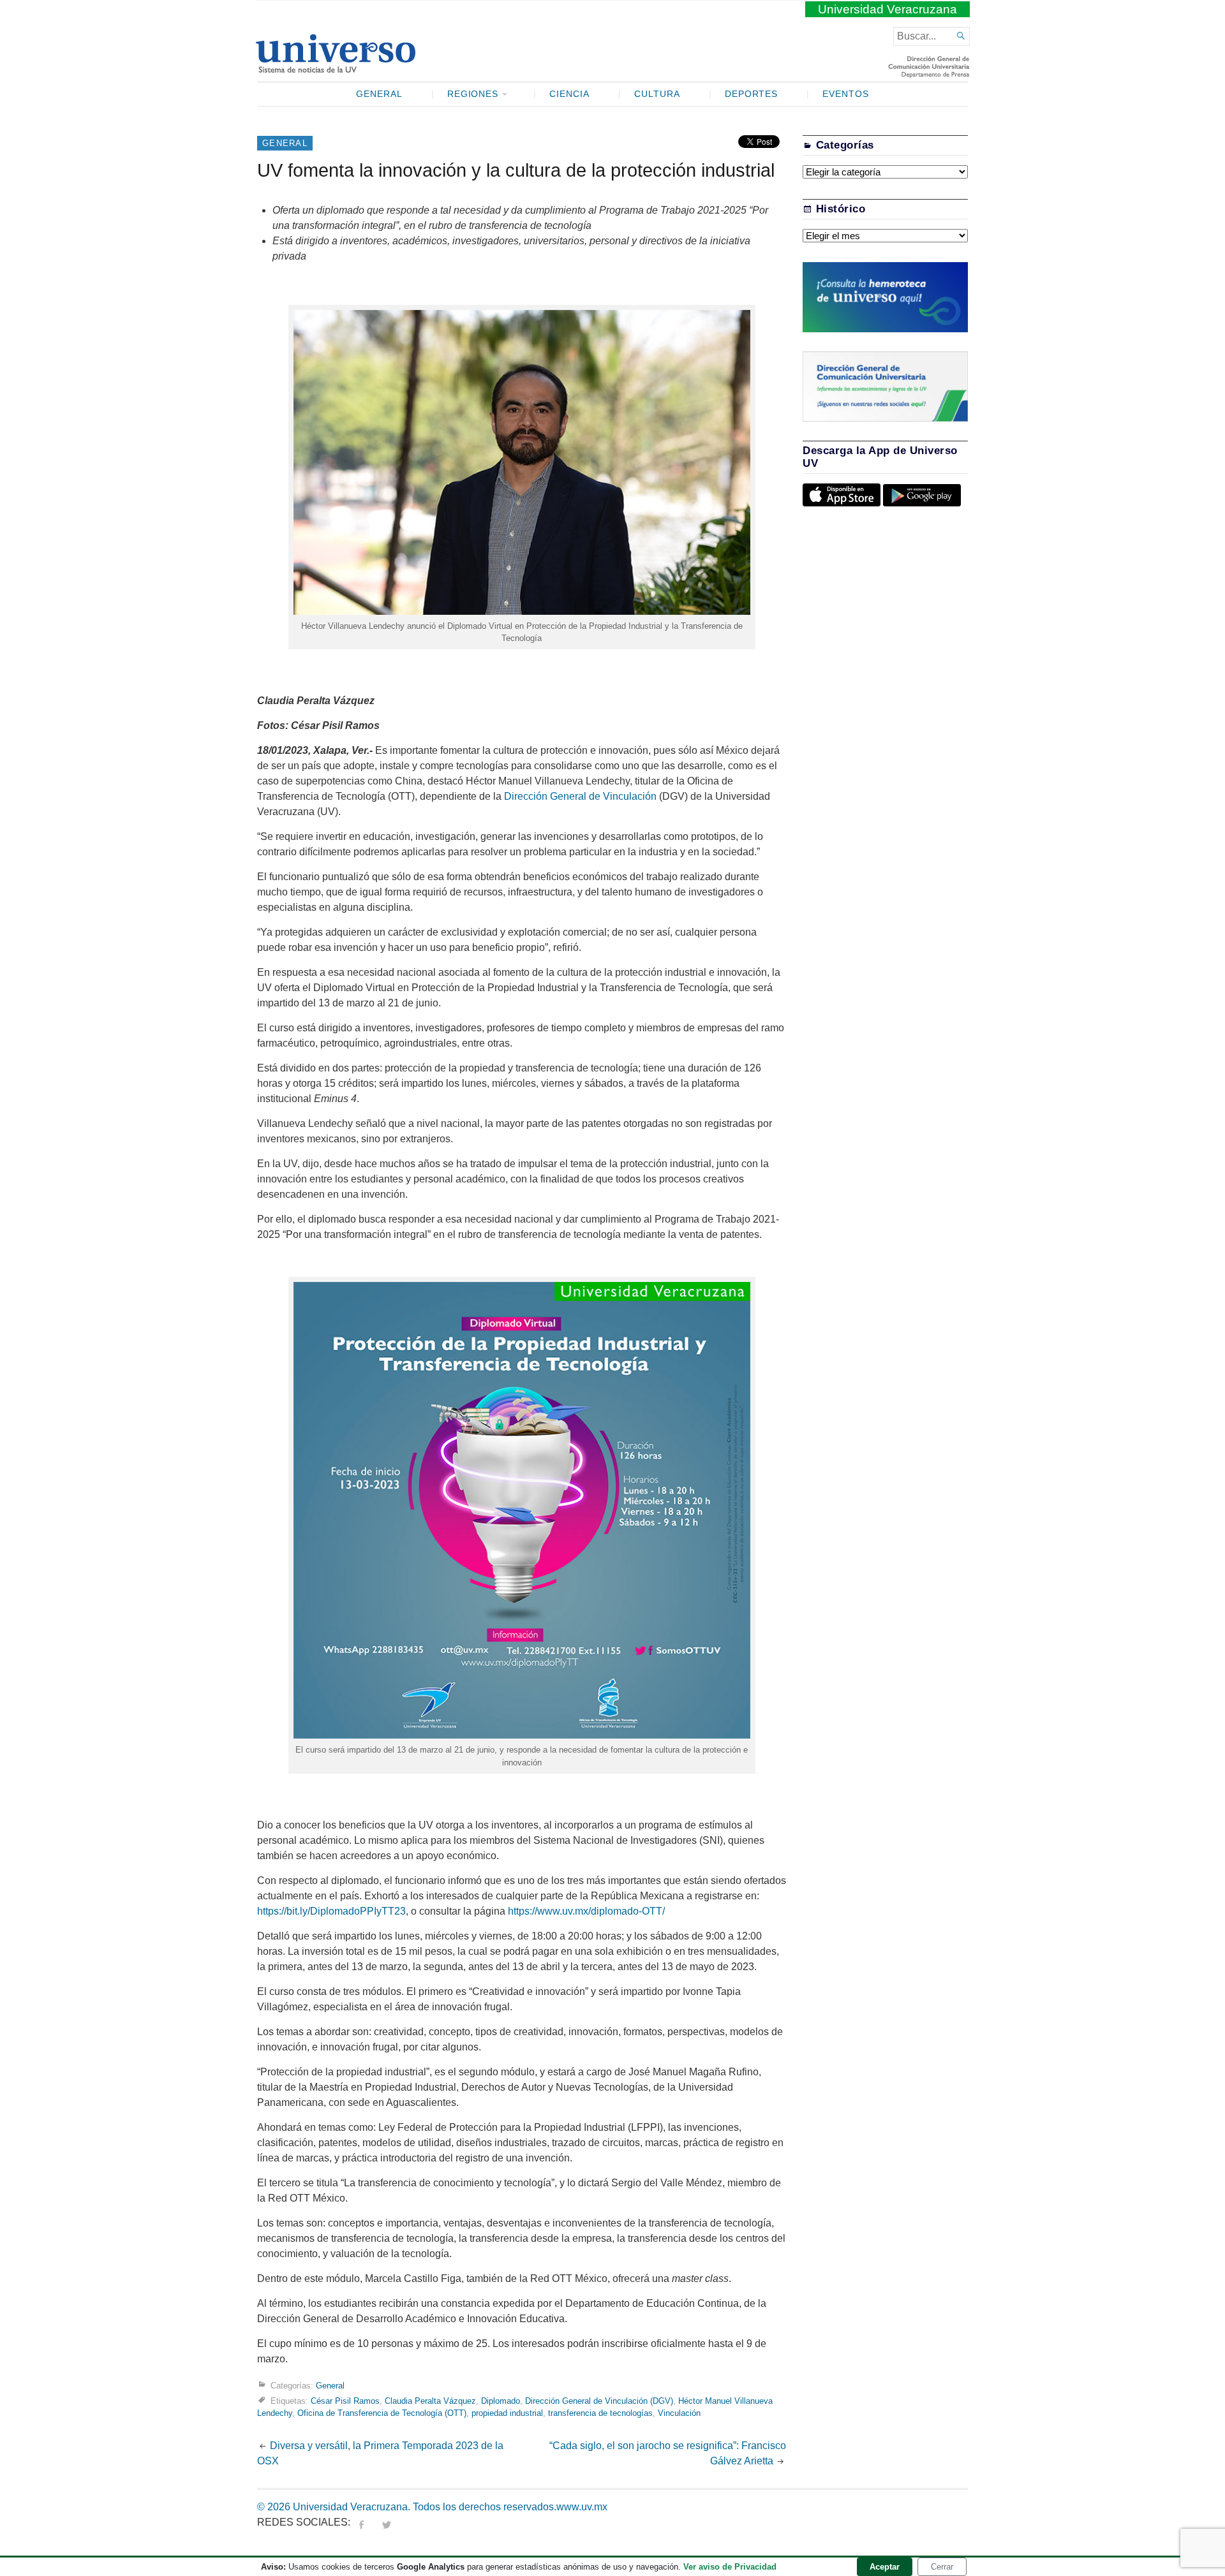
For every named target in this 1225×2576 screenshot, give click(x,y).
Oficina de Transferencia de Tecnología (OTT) (382, 2413)
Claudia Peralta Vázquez (430, 2401)
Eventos (846, 94)
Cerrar (942, 2567)
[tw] (387, 2522)
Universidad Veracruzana (887, 9)
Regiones (473, 94)
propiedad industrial (507, 2413)
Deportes (752, 94)
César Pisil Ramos (345, 2401)
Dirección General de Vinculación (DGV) (599, 2401)
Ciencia (569, 94)
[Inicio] (335, 68)
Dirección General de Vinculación (580, 796)
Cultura (657, 94)
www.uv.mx (582, 2507)
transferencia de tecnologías (600, 2413)
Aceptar (885, 2567)
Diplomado (501, 2401)
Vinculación (679, 2413)
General (379, 94)
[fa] (361, 2522)
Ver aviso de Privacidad (730, 2567)
